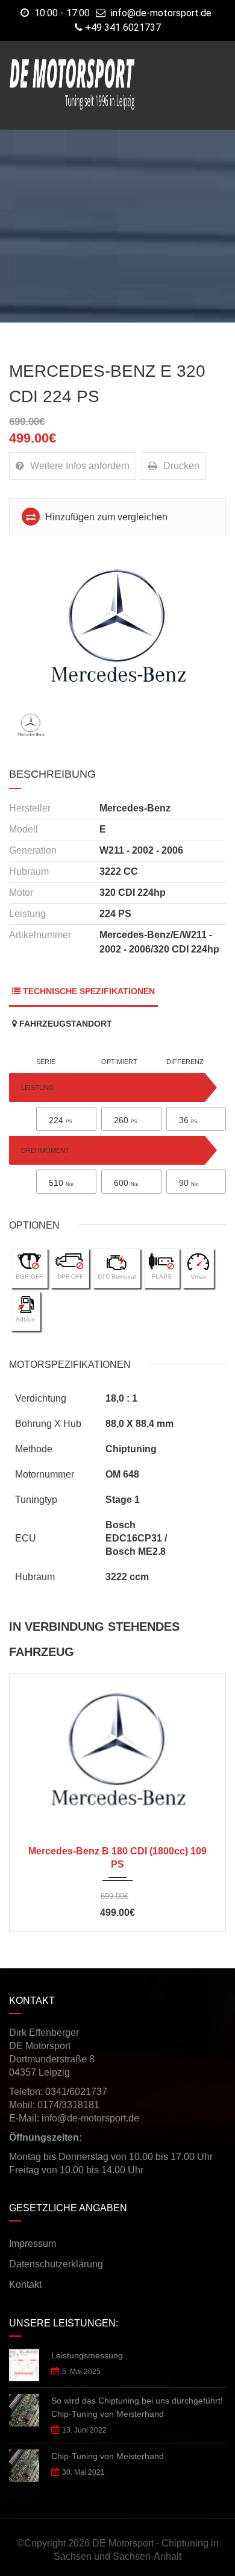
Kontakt (25, 2285)
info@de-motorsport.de (161, 13)
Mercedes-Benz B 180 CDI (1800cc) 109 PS (117, 1858)
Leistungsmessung (87, 2355)
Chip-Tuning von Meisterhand (108, 2456)
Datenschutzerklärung (56, 2264)
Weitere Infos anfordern (80, 466)
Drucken (181, 466)
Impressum (33, 2244)
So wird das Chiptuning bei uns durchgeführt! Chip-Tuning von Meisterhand (137, 2407)
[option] (117, 628)
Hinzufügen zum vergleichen (105, 517)
